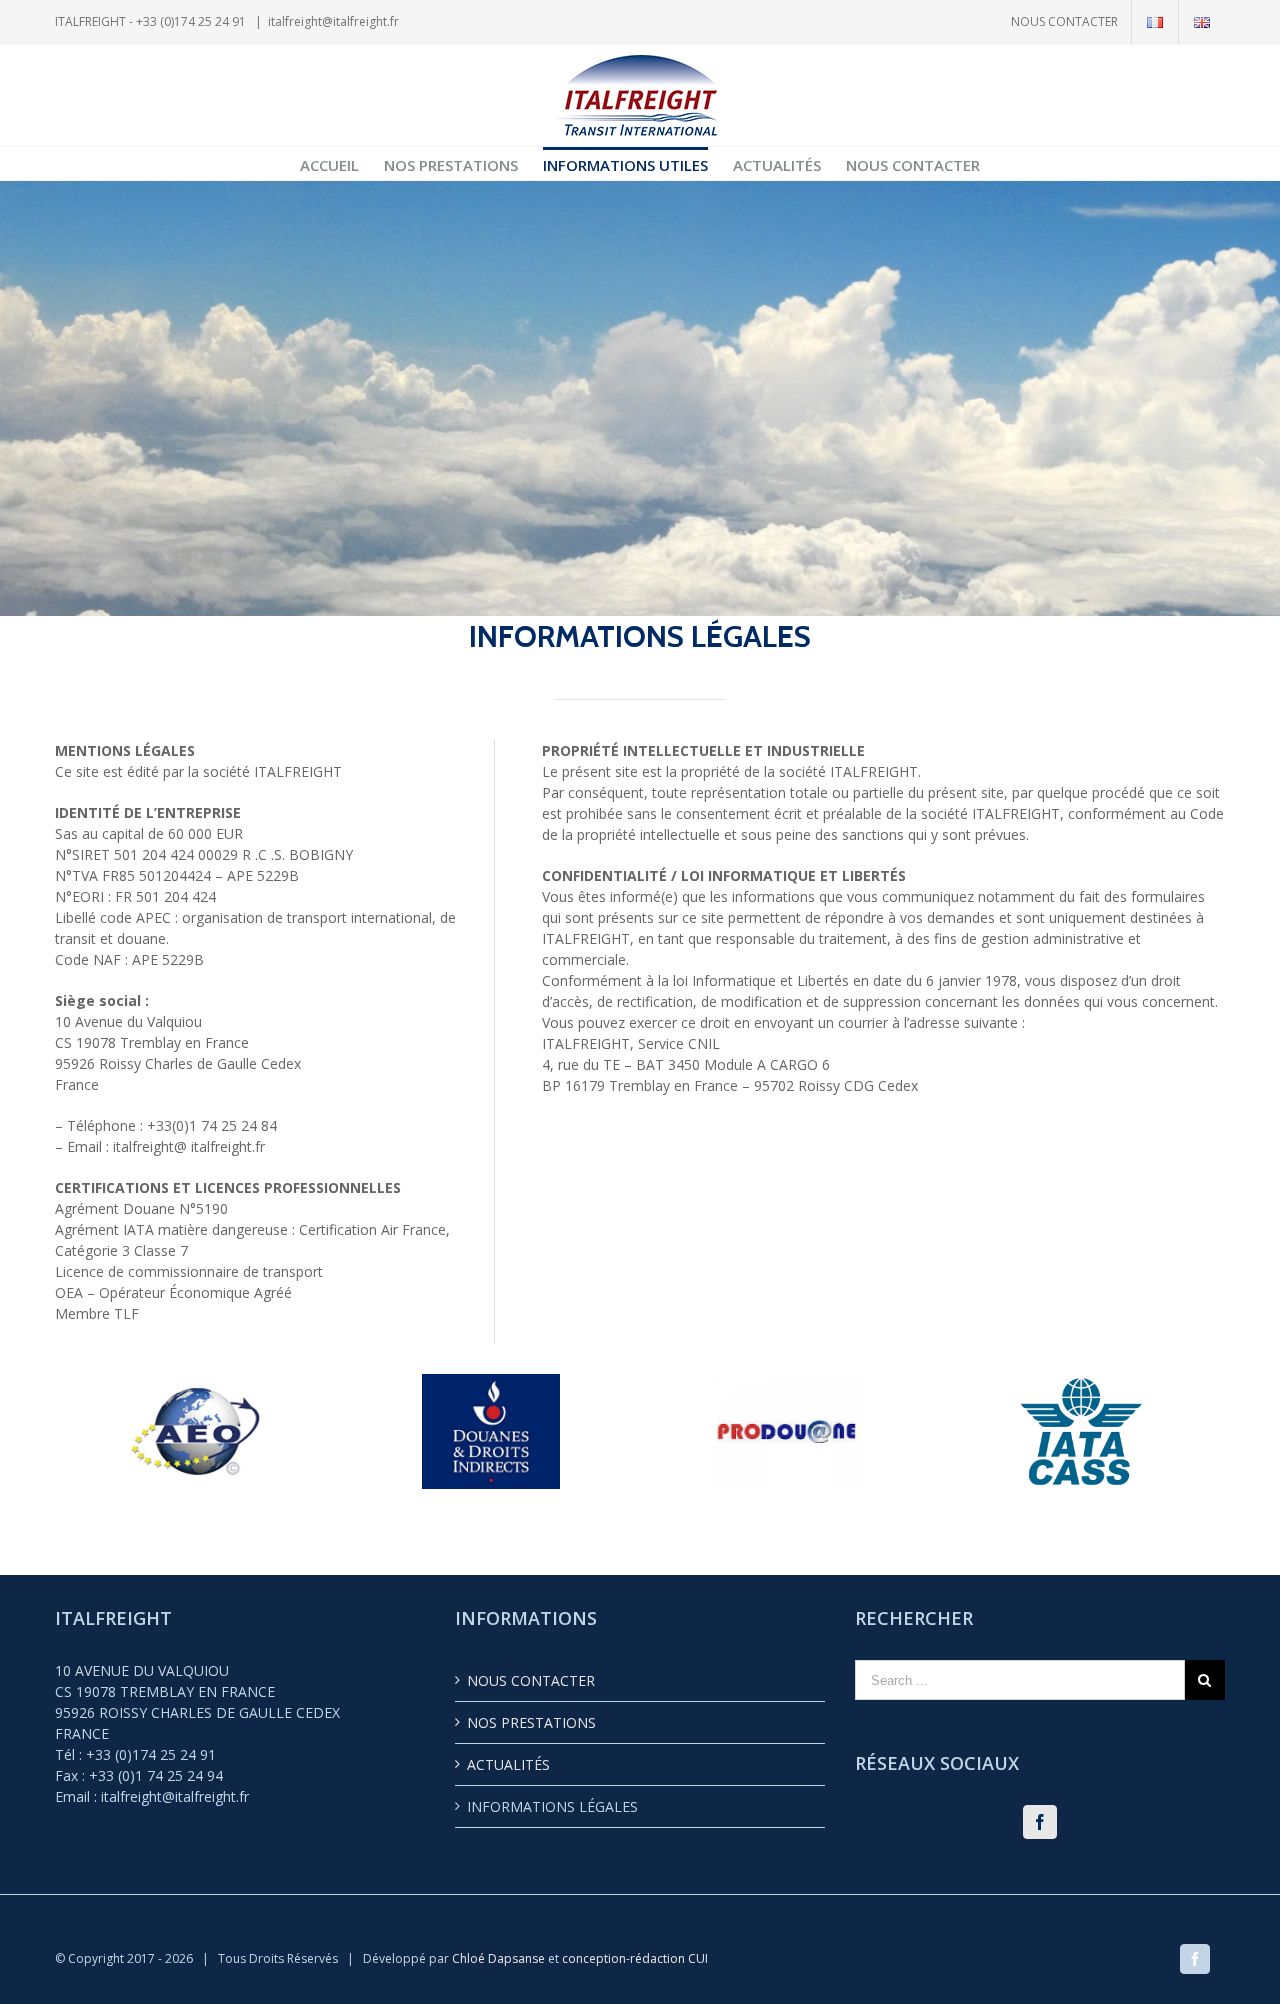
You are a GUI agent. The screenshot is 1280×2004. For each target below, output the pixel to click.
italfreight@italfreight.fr (333, 21)
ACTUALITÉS (508, 1764)
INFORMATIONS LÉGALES (552, 1806)
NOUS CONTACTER (531, 1680)
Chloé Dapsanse (500, 1958)
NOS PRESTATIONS (531, 1722)
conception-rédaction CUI (635, 1958)
